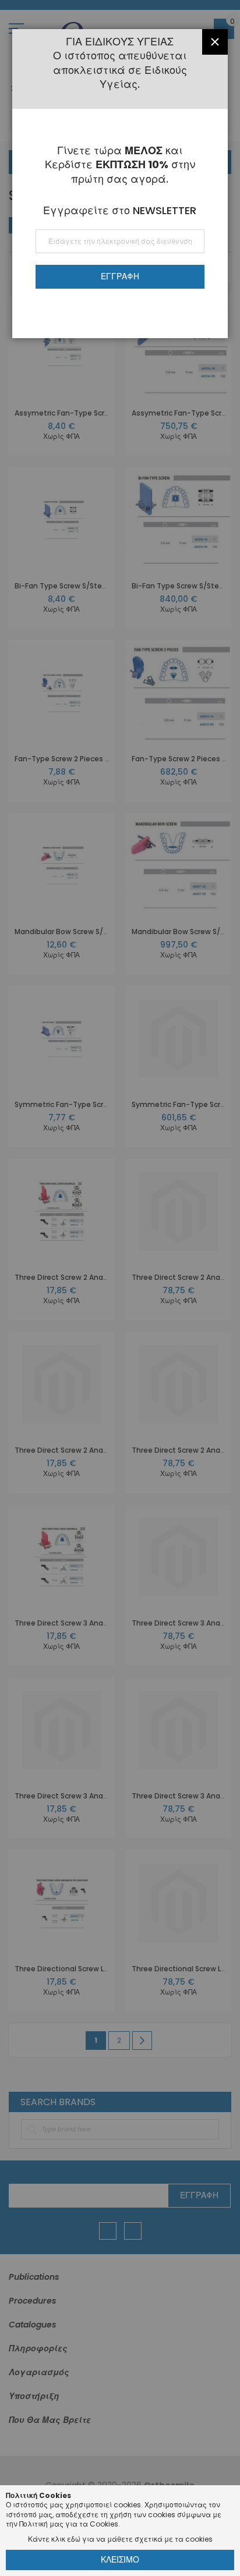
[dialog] (120, 1288)
